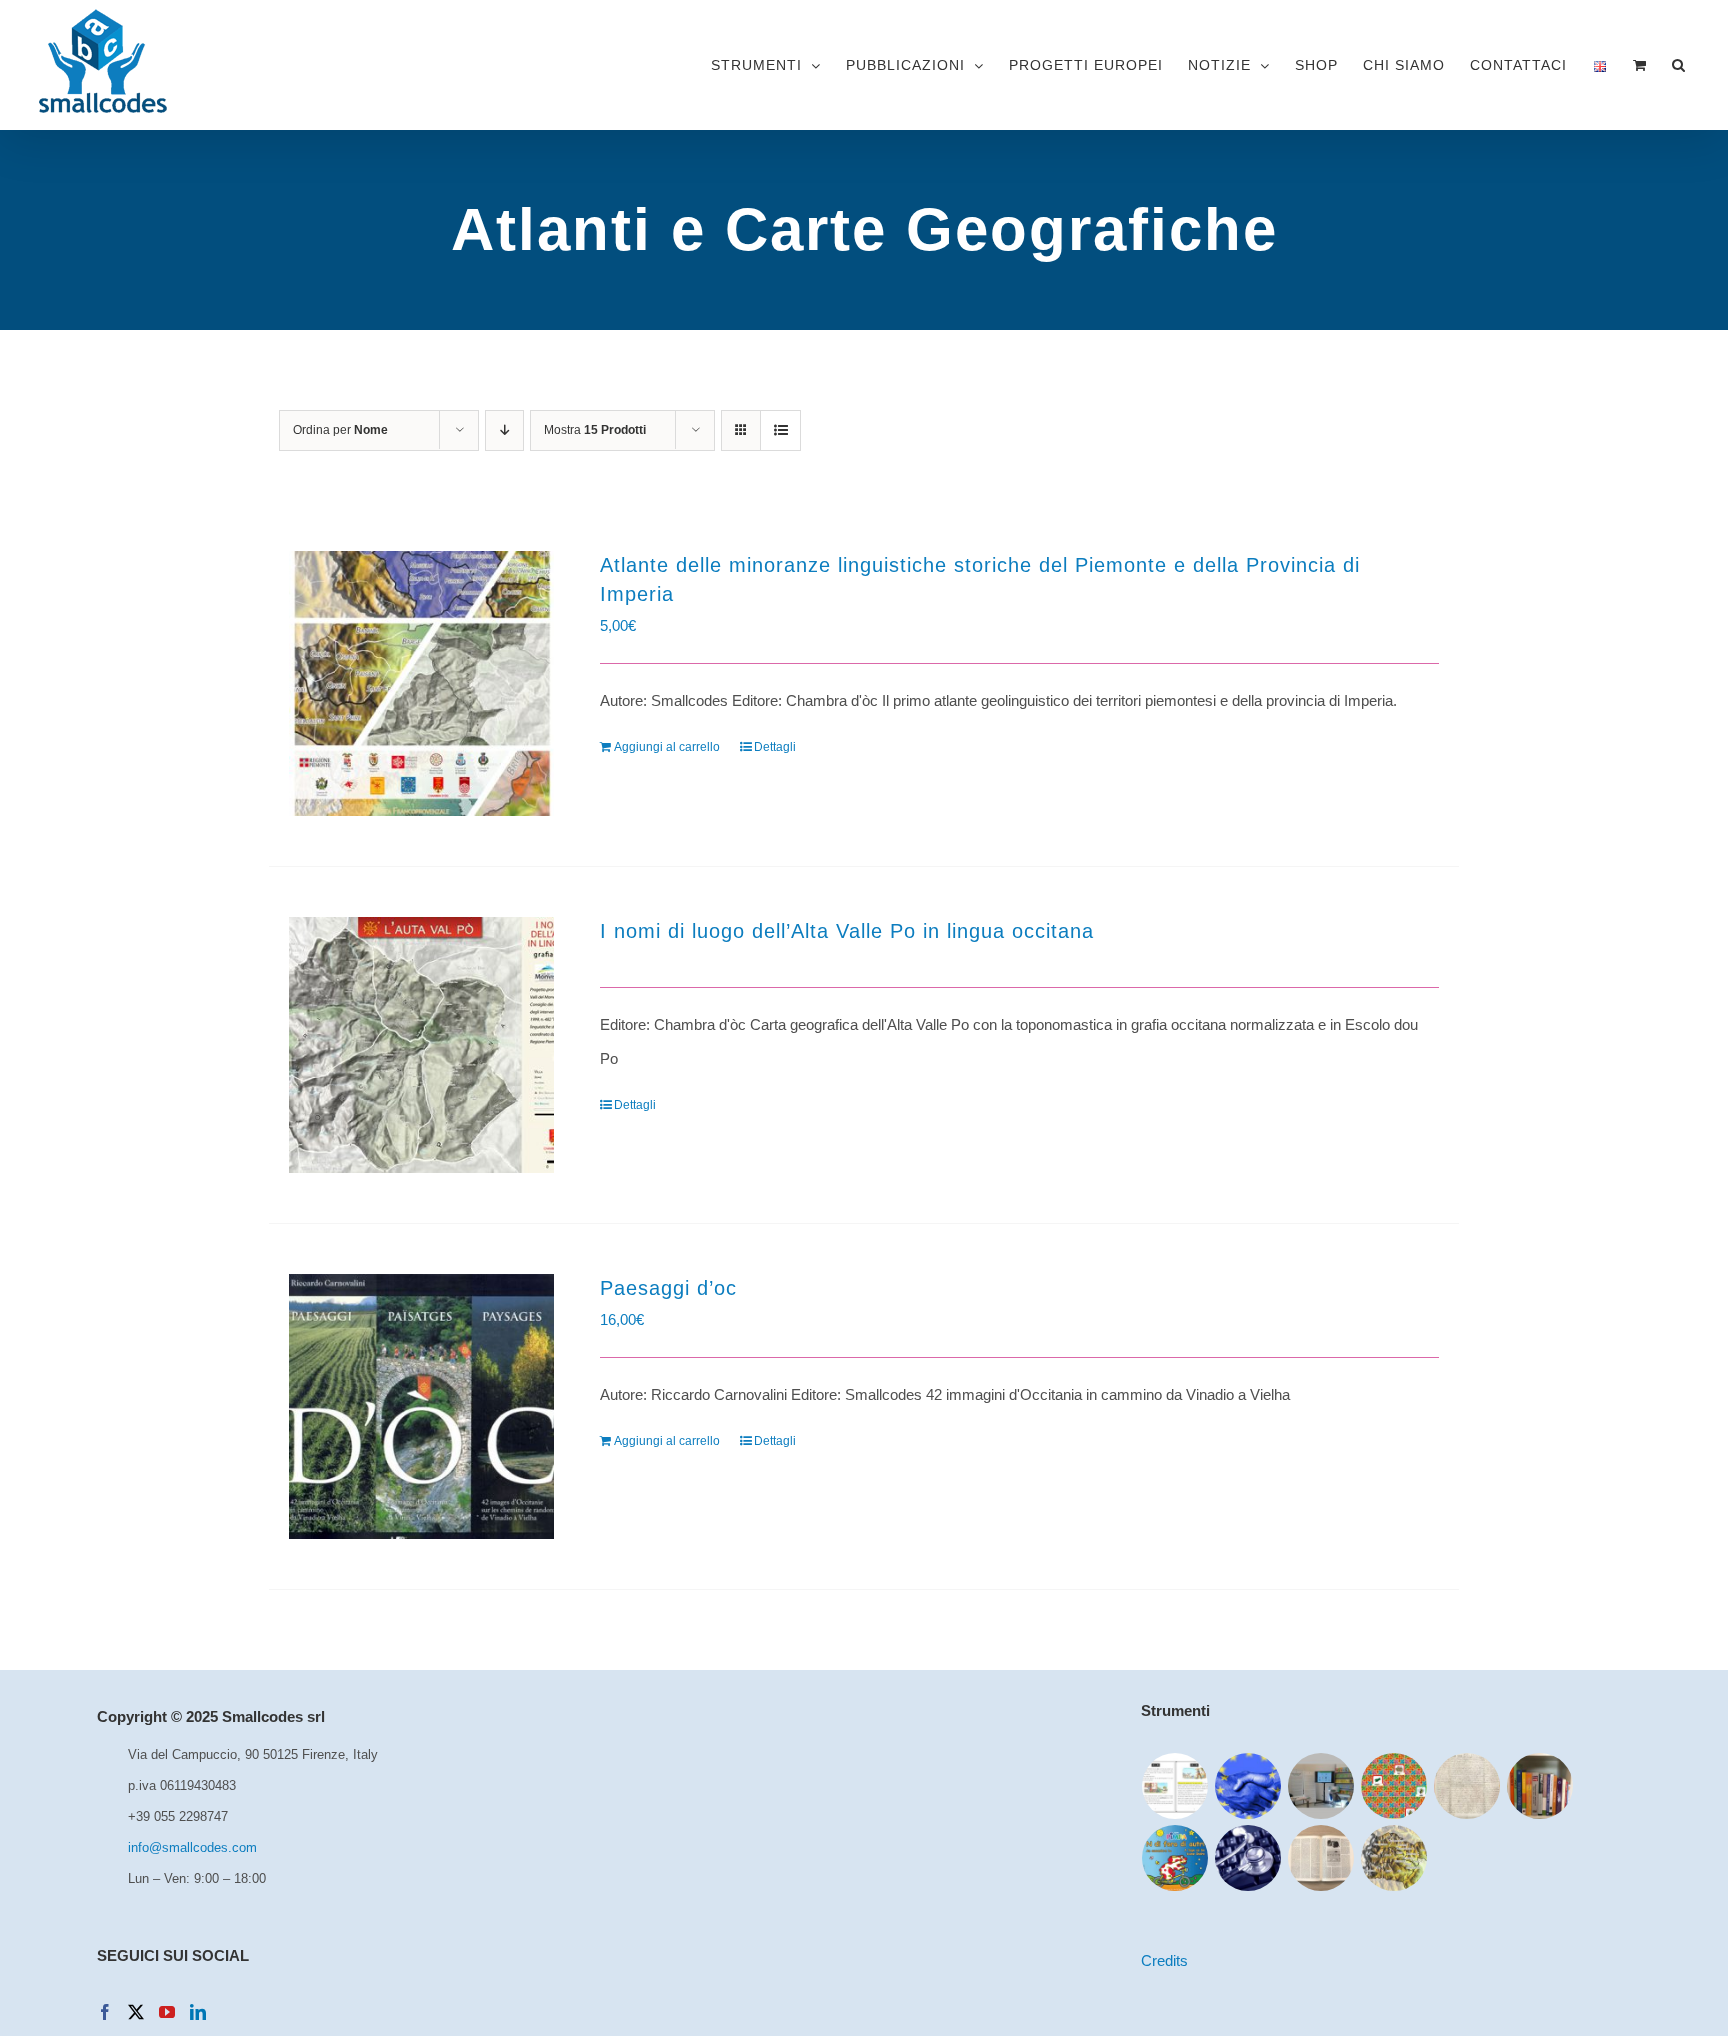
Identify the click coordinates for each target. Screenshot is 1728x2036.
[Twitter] (136, 2012)
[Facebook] (105, 2012)
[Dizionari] (1321, 1858)
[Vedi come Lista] (780, 430)
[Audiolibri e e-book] (1175, 1786)
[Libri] (1540, 1786)
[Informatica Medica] (1248, 1858)
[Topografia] (1394, 1858)
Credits (1164, 1960)
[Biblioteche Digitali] (1467, 1786)
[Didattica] (1394, 1786)
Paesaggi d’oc (668, 1288)
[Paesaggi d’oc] (421, 1406)
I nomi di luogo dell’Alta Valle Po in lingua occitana (847, 931)
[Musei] (1321, 1786)
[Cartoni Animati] (1175, 1858)
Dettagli (775, 747)
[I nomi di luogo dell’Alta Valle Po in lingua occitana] (421, 1045)
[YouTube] (167, 2012)
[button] (1678, 65)
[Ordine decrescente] (504, 430)
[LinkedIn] (198, 2012)
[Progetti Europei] (1248, 1786)
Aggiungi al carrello (667, 747)
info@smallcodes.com (192, 1847)
